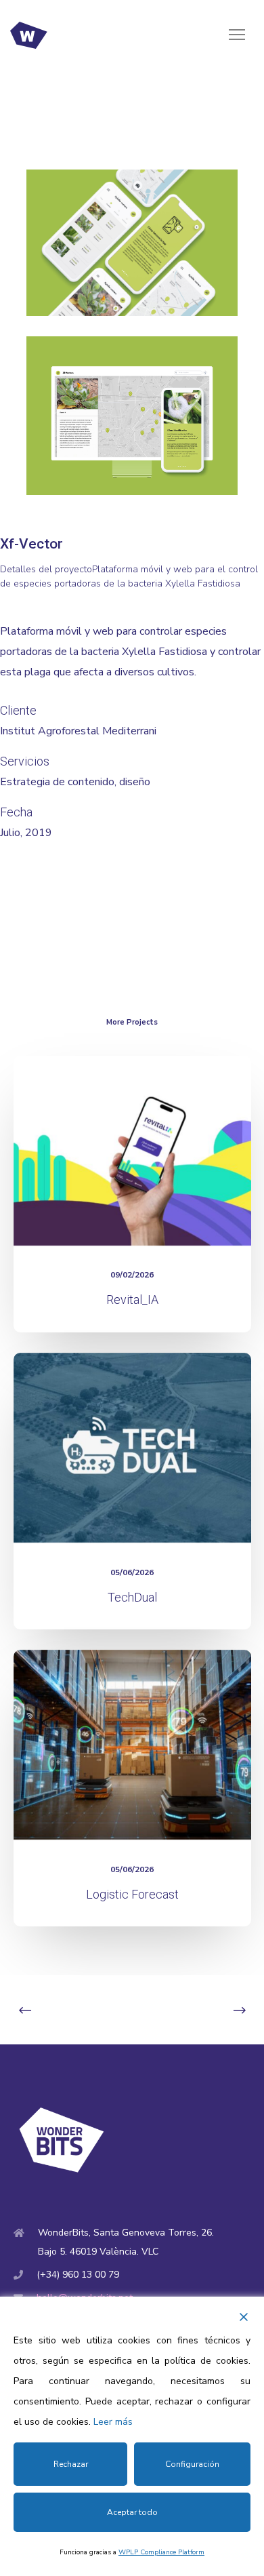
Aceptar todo (132, 2512)
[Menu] (231, 35)
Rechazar (71, 2464)
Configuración (192, 2464)
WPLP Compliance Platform (161, 2552)
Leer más (113, 2422)
